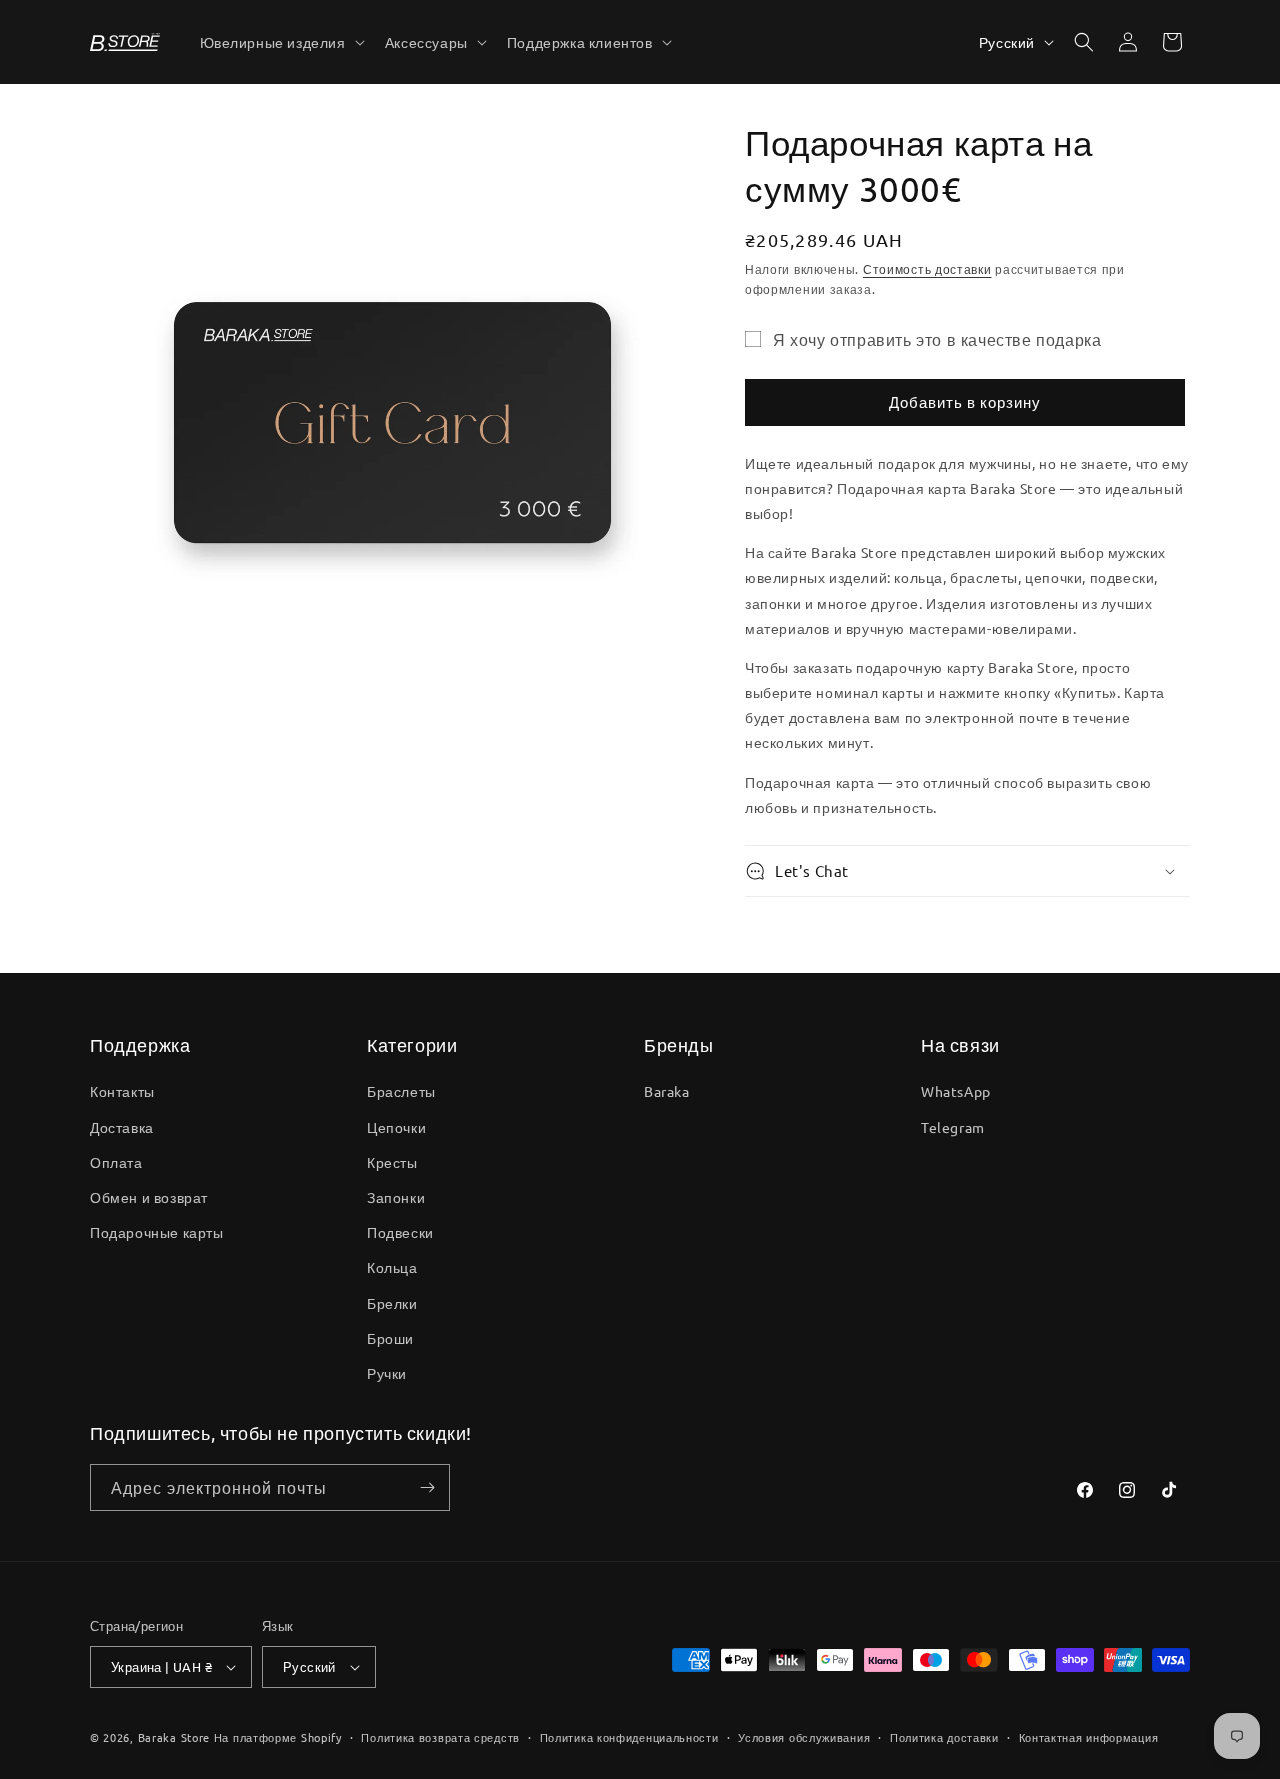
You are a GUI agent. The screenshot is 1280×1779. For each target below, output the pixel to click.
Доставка (122, 1127)
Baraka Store (174, 1737)
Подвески (400, 1232)
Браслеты (401, 1091)
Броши (390, 1338)
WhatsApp (956, 1091)
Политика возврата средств (440, 1737)
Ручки (387, 1373)
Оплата (116, 1162)
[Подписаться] (427, 1487)
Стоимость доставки (927, 269)
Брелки (392, 1303)
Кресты (392, 1162)
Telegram (953, 1127)
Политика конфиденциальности (629, 1737)
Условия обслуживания (804, 1737)
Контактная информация (1089, 1737)
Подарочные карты (157, 1232)
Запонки (396, 1197)
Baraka (667, 1091)
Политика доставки (944, 1737)
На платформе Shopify (278, 1737)
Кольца (392, 1267)
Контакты (122, 1091)
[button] (280, 42)
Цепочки (396, 1127)
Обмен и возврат (149, 1197)
